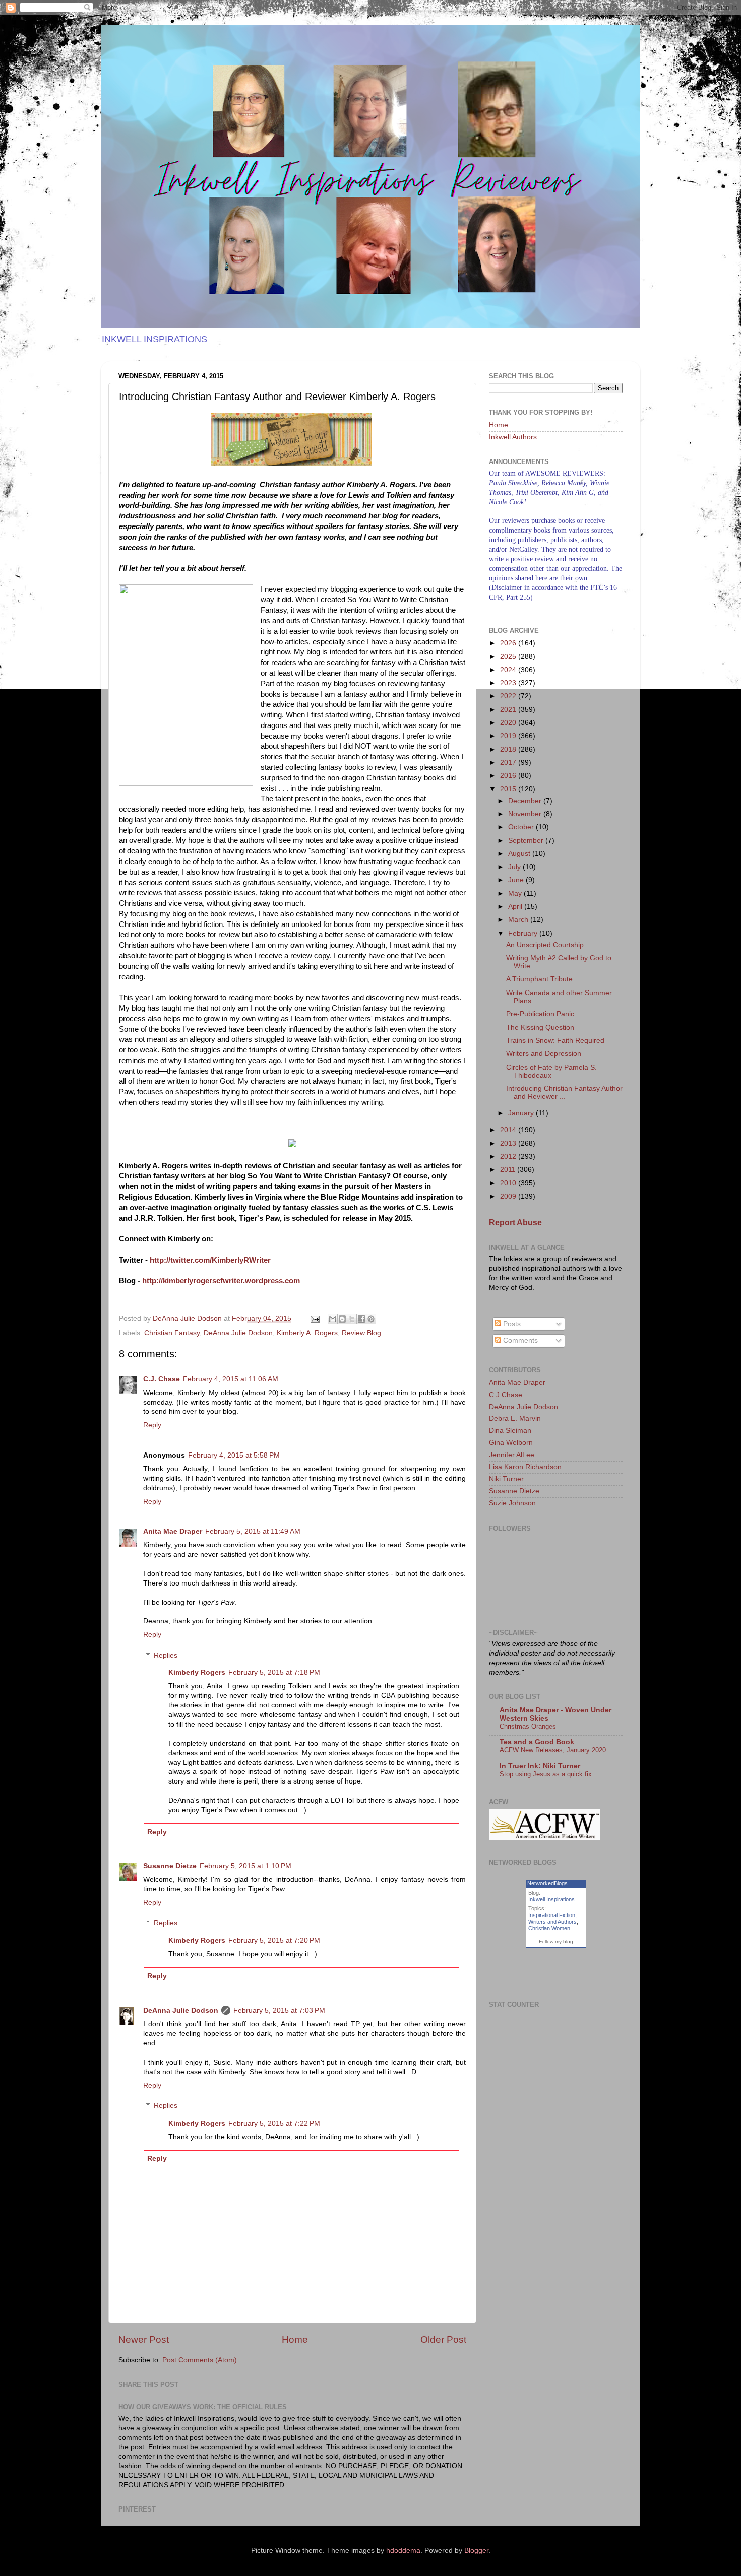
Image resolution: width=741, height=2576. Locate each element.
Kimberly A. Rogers (307, 1333)
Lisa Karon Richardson (525, 1467)
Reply (152, 1425)
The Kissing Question (540, 1028)
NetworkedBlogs (547, 1883)
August (520, 854)
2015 (509, 789)
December (526, 801)
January (522, 1113)
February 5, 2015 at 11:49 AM (253, 1531)
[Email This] (333, 1319)
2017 (509, 763)
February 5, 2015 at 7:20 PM (274, 1940)
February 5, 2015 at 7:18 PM (274, 1672)
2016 (509, 776)
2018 (509, 749)
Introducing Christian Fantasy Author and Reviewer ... (564, 1093)
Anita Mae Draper (173, 1531)
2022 (509, 696)
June (517, 880)
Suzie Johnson (512, 1503)
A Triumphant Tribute (539, 979)
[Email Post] (314, 1319)
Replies (166, 1655)
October (522, 827)
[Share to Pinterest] (371, 1319)
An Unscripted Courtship (545, 945)
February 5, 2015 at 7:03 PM (279, 2010)
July (515, 867)
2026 (509, 643)
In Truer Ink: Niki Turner (540, 1766)
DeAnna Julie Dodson (238, 1333)
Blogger (476, 2551)
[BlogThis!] (342, 1319)
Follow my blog (556, 1941)
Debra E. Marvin (515, 1418)
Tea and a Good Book (537, 1742)
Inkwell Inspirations (551, 1899)
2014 (509, 1130)
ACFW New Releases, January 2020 (553, 1750)
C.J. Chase (162, 1379)
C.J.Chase (506, 1395)
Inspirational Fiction (552, 1915)
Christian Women (549, 1928)
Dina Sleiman (510, 1431)
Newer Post (144, 2339)
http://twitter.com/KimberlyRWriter (210, 1260)
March (519, 920)
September (527, 841)
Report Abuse (515, 1223)
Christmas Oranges (528, 1726)
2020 (509, 723)
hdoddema (403, 2551)
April (516, 907)
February (524, 933)
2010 (509, 1183)
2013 (509, 1143)
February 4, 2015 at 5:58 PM (234, 1455)
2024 (509, 670)
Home (295, 2339)
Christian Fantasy (172, 1333)
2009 (509, 1196)
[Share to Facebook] (361, 1319)
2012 (509, 1157)
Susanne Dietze (170, 1866)
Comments (519, 1340)
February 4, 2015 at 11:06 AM (231, 1379)
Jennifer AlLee (512, 1455)
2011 (509, 1170)
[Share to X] (352, 1319)
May (516, 894)
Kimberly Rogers (197, 1672)
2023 (509, 683)
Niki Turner (506, 1479)
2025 (509, 657)
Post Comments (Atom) (200, 2360)
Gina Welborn (511, 1443)
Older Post (443, 2339)
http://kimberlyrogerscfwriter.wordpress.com (221, 1281)
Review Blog (361, 1333)
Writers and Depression (544, 1054)
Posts (511, 1324)
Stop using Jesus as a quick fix (546, 1774)
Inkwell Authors (513, 437)
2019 (509, 736)
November (526, 814)
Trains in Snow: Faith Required (555, 1041)
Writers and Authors (552, 1922)
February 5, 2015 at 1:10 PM (245, 1866)
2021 (509, 710)
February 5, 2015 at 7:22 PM (274, 2123)
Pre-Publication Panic (540, 1014)
